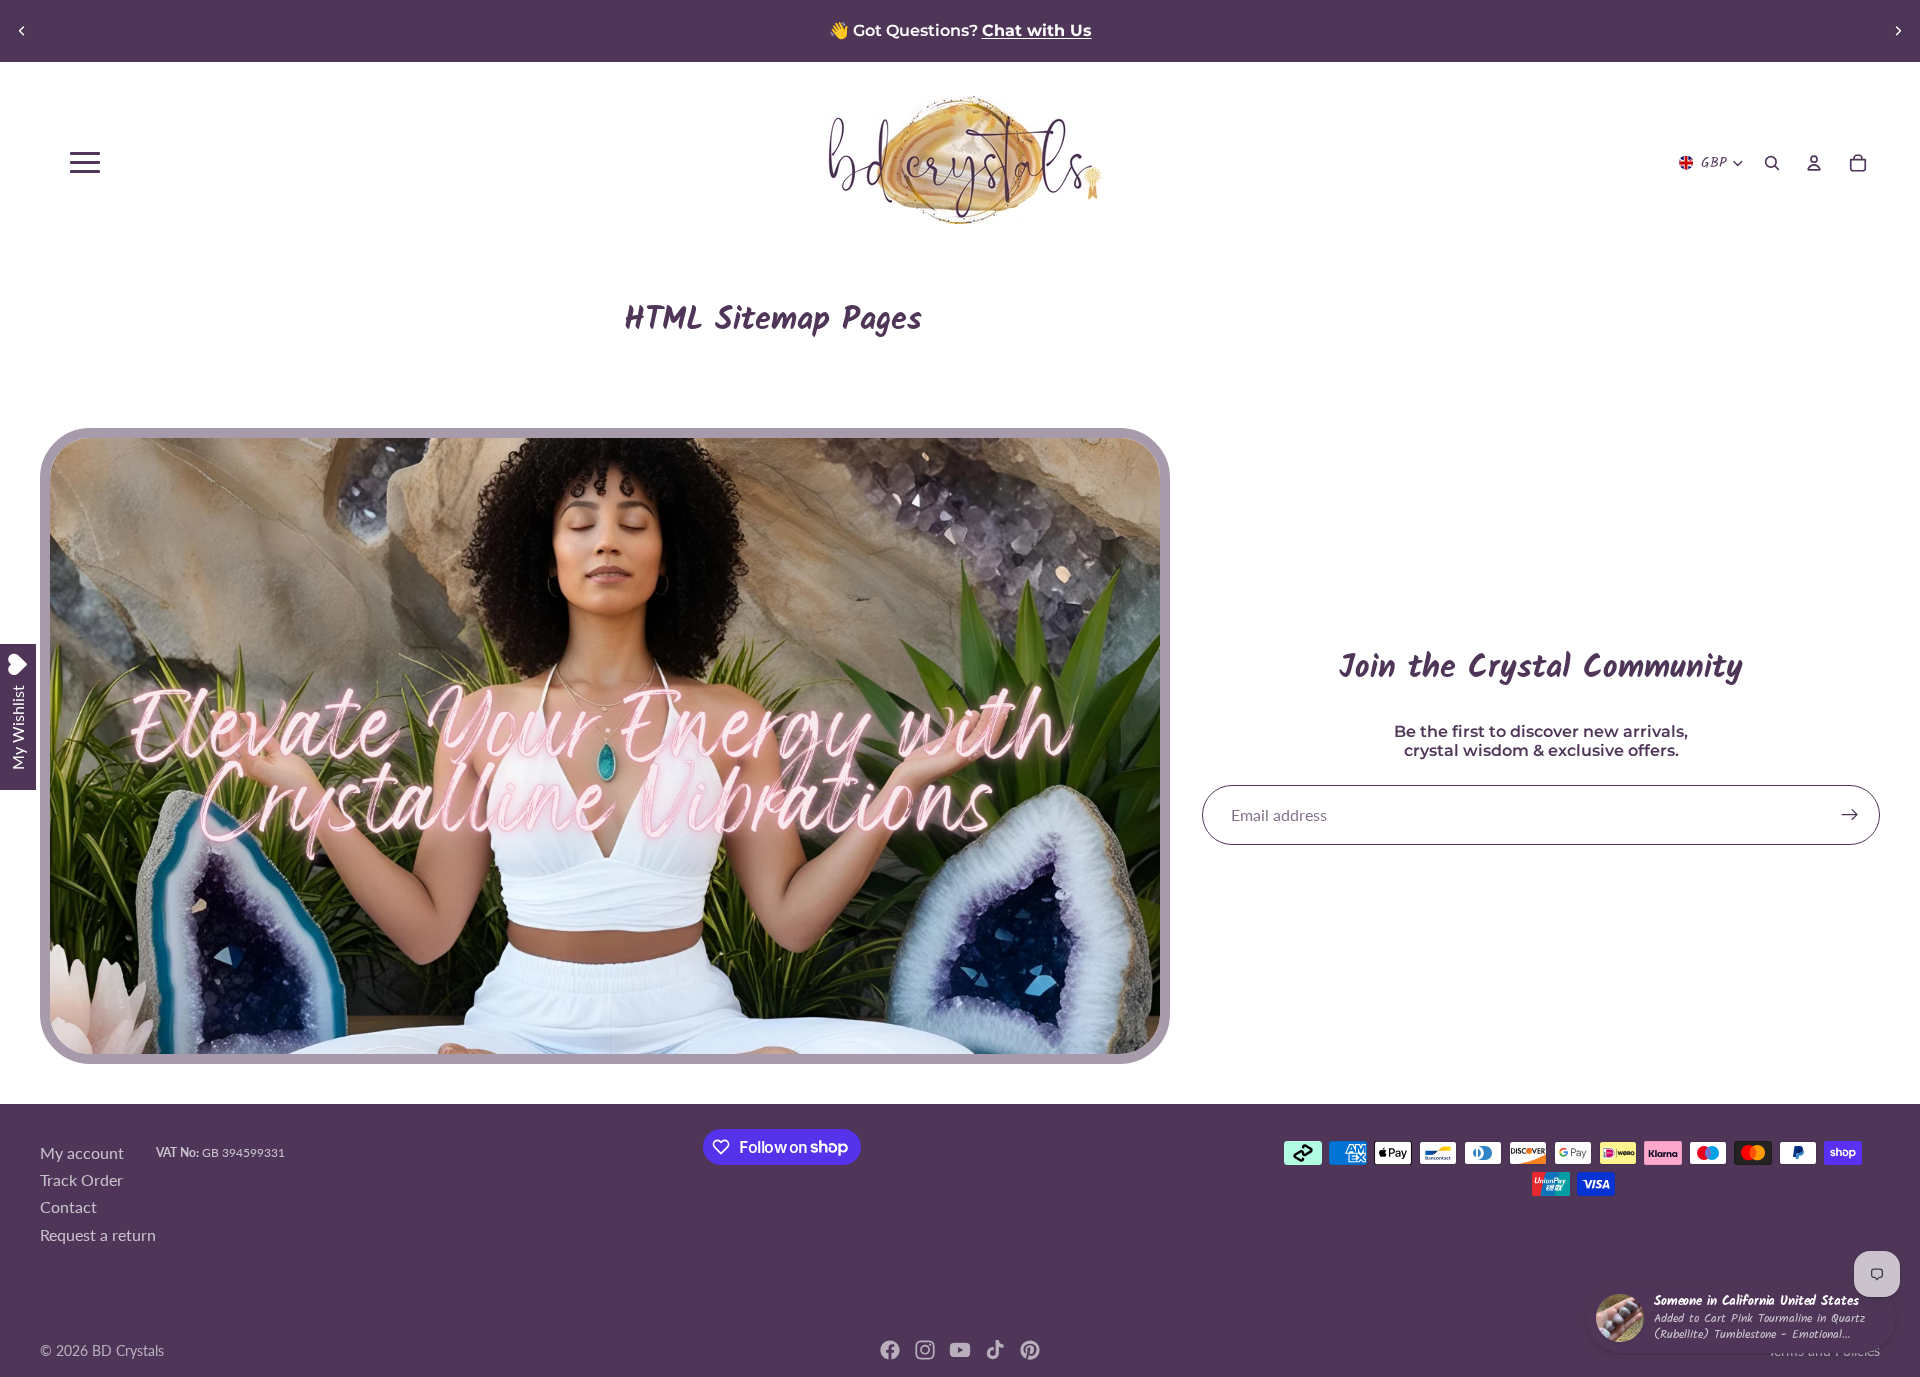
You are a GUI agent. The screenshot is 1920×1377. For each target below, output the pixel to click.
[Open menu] (85, 162)
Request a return (98, 1234)
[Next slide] (1898, 31)
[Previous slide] (22, 31)
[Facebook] (890, 1350)
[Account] (1814, 163)
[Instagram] (925, 1350)
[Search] (1772, 163)
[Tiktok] (995, 1350)
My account (82, 1151)
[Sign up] (1850, 815)
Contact (68, 1206)
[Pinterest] (1030, 1350)
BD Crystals (128, 1350)
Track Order (81, 1179)
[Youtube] (960, 1350)
